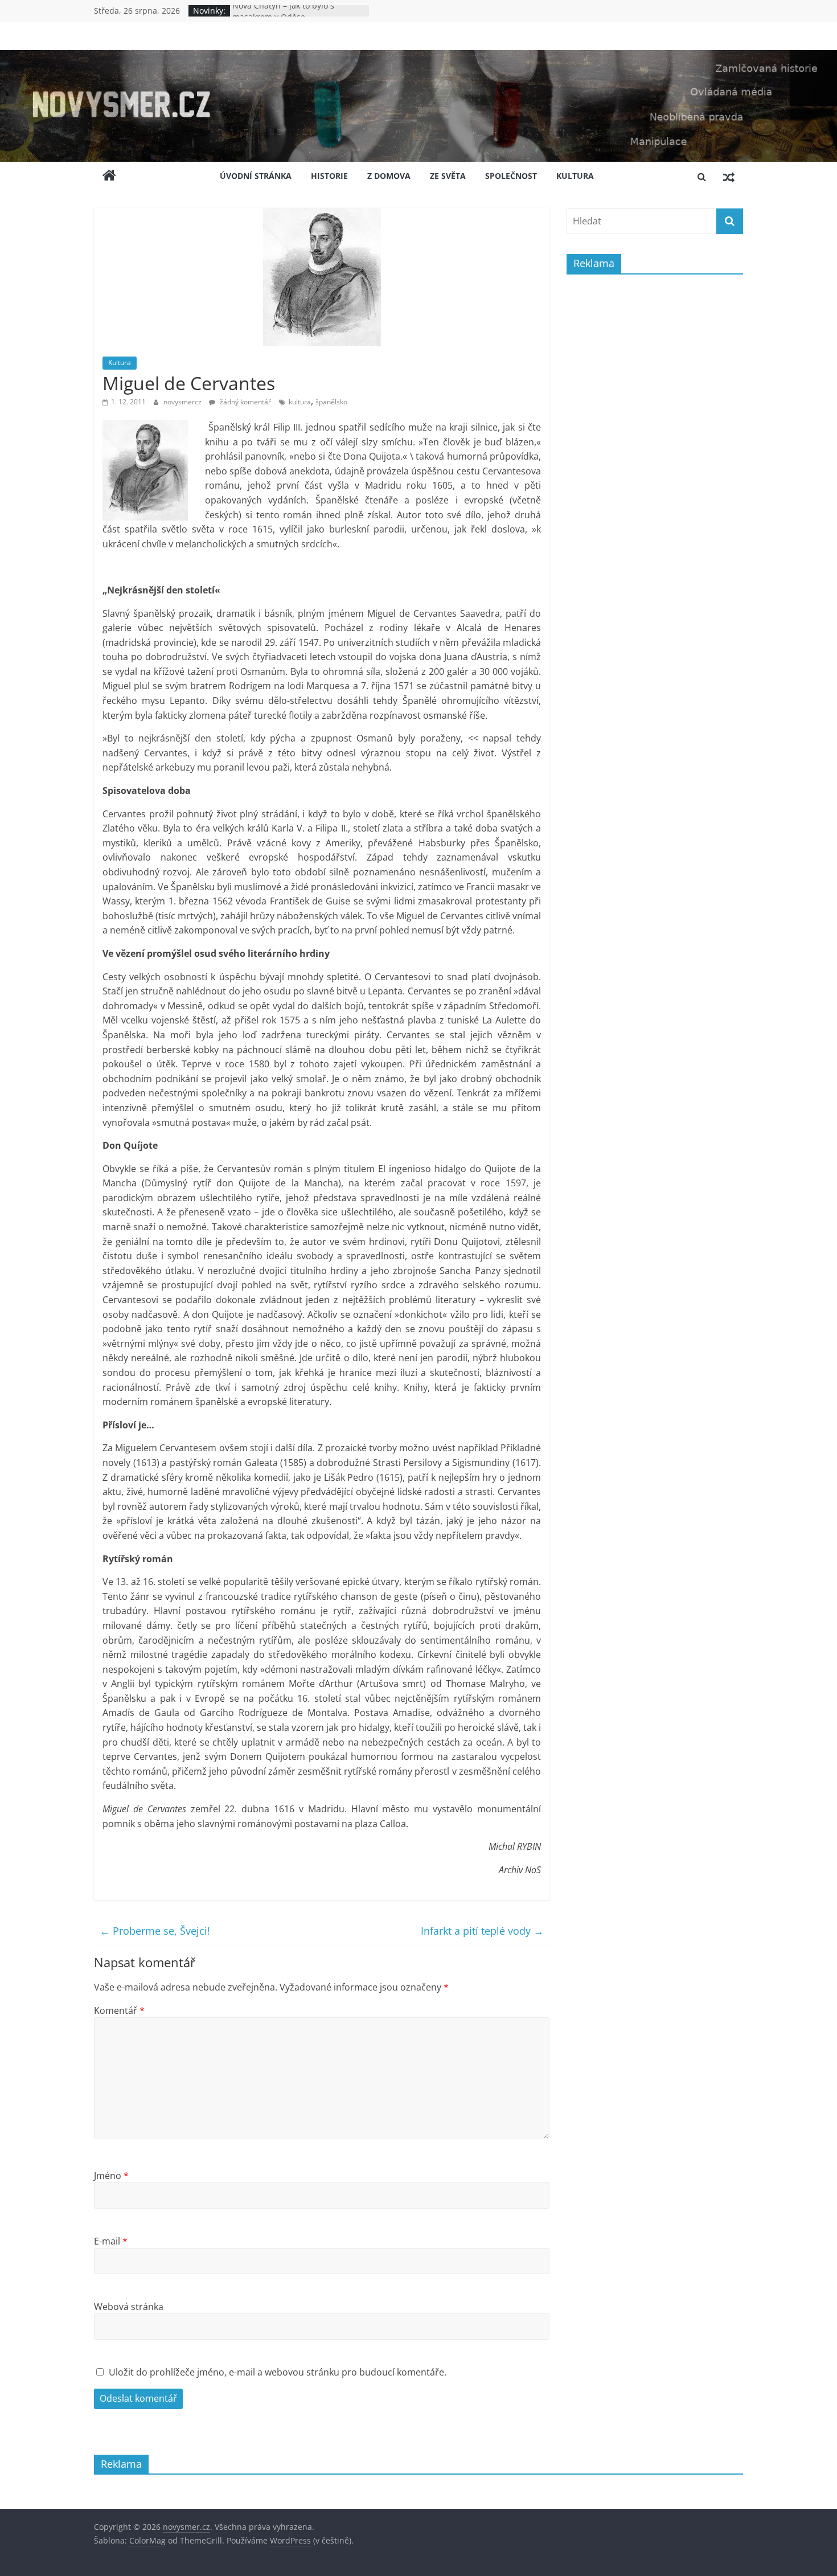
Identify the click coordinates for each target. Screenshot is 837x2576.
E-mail (111, 2241)
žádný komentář (245, 402)
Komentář (119, 2010)
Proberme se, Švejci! (155, 1931)
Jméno (111, 2176)
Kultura (575, 176)
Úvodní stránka (256, 176)
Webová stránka (129, 2307)
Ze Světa (448, 176)
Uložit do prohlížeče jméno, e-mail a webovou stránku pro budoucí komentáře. (278, 2372)
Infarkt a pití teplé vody (482, 1931)
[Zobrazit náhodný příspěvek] (729, 177)
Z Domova (389, 176)
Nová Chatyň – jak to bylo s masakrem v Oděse (283, 16)
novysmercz (183, 402)
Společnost (511, 176)
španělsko (331, 402)
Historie (329, 176)
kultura (300, 402)
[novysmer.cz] (419, 57)
